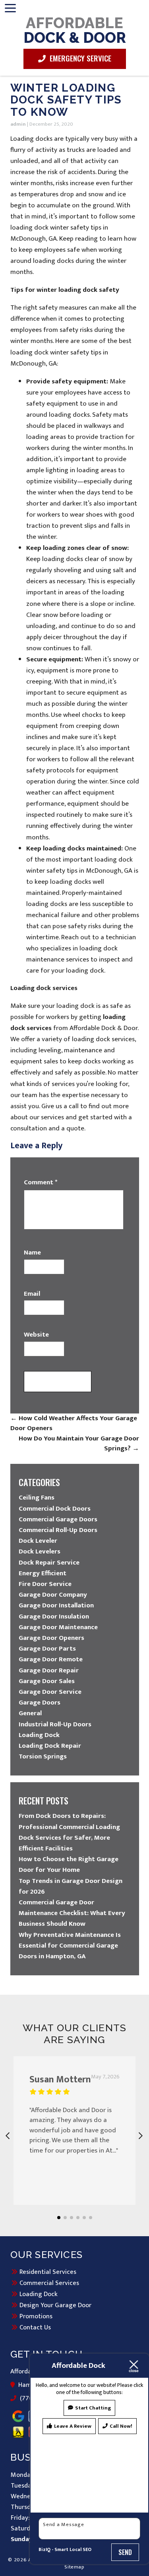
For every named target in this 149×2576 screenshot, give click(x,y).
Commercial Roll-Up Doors (58, 1530)
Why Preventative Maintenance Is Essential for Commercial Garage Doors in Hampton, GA (70, 1946)
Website (36, 1335)
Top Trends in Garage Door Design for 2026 (71, 1886)
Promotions (36, 2316)
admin (18, 124)
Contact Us (35, 2327)
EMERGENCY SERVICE (79, 58)
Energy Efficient (43, 1573)
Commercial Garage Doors (58, 1519)
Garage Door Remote (51, 1659)
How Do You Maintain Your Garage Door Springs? (79, 1444)
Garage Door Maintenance (58, 1627)
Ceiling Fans (37, 1498)
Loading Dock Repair (50, 1746)
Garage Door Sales (47, 1681)
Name (32, 1253)
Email (32, 1294)
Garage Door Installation (56, 1605)
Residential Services (48, 2272)
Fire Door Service (45, 1584)
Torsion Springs (43, 1756)
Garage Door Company (53, 1595)
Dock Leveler (38, 1541)
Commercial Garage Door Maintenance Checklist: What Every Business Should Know (72, 1913)
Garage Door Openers (51, 1638)
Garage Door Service (50, 1692)
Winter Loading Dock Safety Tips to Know (66, 100)
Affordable (75, 30)
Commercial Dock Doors (55, 1509)
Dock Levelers (40, 1551)
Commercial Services (49, 2283)
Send (125, 2552)
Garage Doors (40, 1703)
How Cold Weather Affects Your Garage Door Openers (74, 1423)
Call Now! (121, 2426)
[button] (59, 2218)
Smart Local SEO (73, 2550)
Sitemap (74, 2567)
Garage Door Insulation (54, 1616)
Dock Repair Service (49, 1563)
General (30, 1713)
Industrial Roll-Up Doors (55, 1724)
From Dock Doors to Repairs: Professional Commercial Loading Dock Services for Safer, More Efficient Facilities (69, 1832)
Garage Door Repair (49, 1670)
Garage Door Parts (47, 1649)
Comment (41, 1183)
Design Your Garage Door (55, 2305)
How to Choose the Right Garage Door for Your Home (69, 1864)
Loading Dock (39, 1735)
